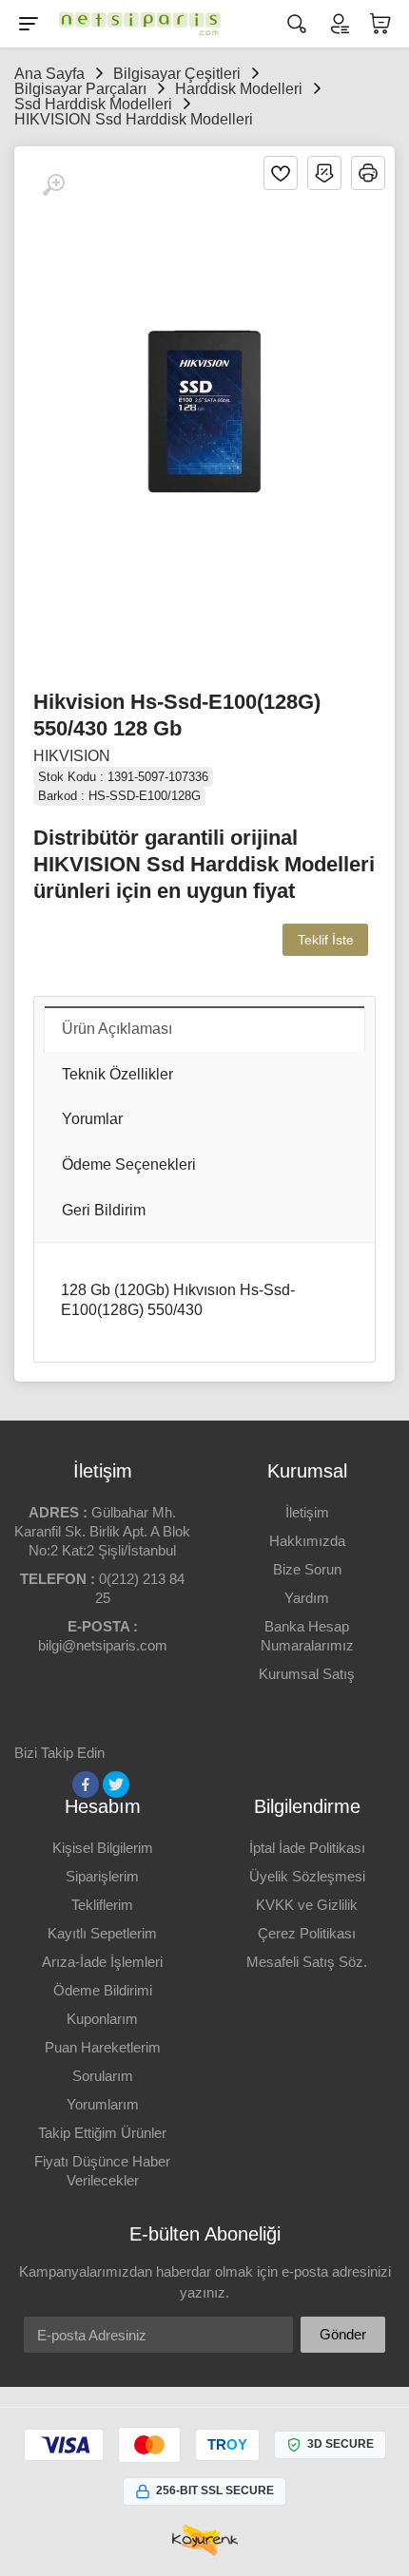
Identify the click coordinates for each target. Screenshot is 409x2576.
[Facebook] (86, 1784)
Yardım (307, 1598)
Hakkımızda (307, 1541)
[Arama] (297, 24)
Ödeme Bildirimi (103, 1990)
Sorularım (103, 2076)
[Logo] (135, 24)
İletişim (307, 1512)
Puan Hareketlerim (103, 2047)
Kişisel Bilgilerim (103, 1848)
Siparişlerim (102, 1876)
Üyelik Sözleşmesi (307, 1876)
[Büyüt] (53, 185)
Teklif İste (326, 940)
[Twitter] (116, 1784)
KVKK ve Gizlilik (307, 1905)
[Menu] (29, 24)
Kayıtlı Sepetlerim (102, 1933)
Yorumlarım (103, 2104)
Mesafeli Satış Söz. (307, 1962)
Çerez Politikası (307, 1933)
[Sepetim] (380, 24)
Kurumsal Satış (307, 1674)
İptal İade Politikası (307, 1848)
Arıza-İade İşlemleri (102, 1962)
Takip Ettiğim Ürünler (102, 2133)
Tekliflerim (102, 1905)
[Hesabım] (339, 24)
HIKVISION (72, 756)
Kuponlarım (102, 2019)
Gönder (343, 2334)
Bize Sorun (307, 1569)
